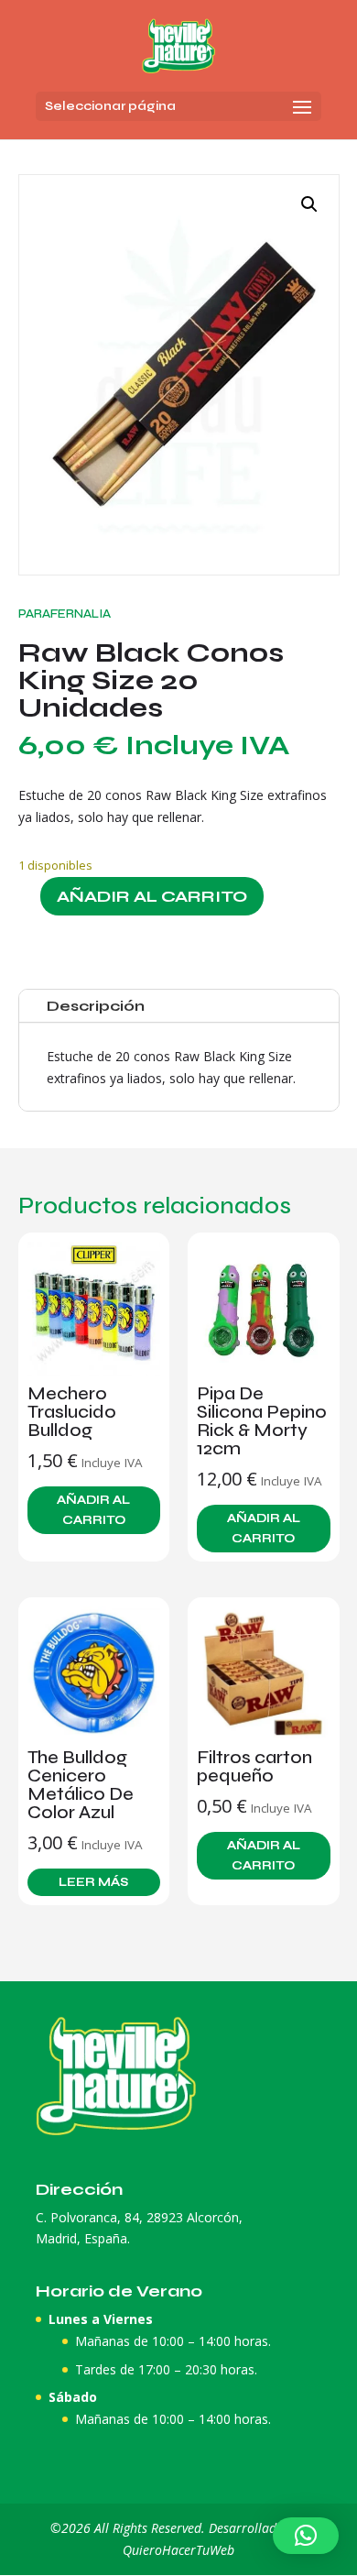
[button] (309, 204)
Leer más (93, 1882)
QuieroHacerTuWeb (178, 2550)
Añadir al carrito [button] (93, 1510)
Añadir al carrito (152, 896)
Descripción (96, 1006)
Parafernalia (65, 614)
